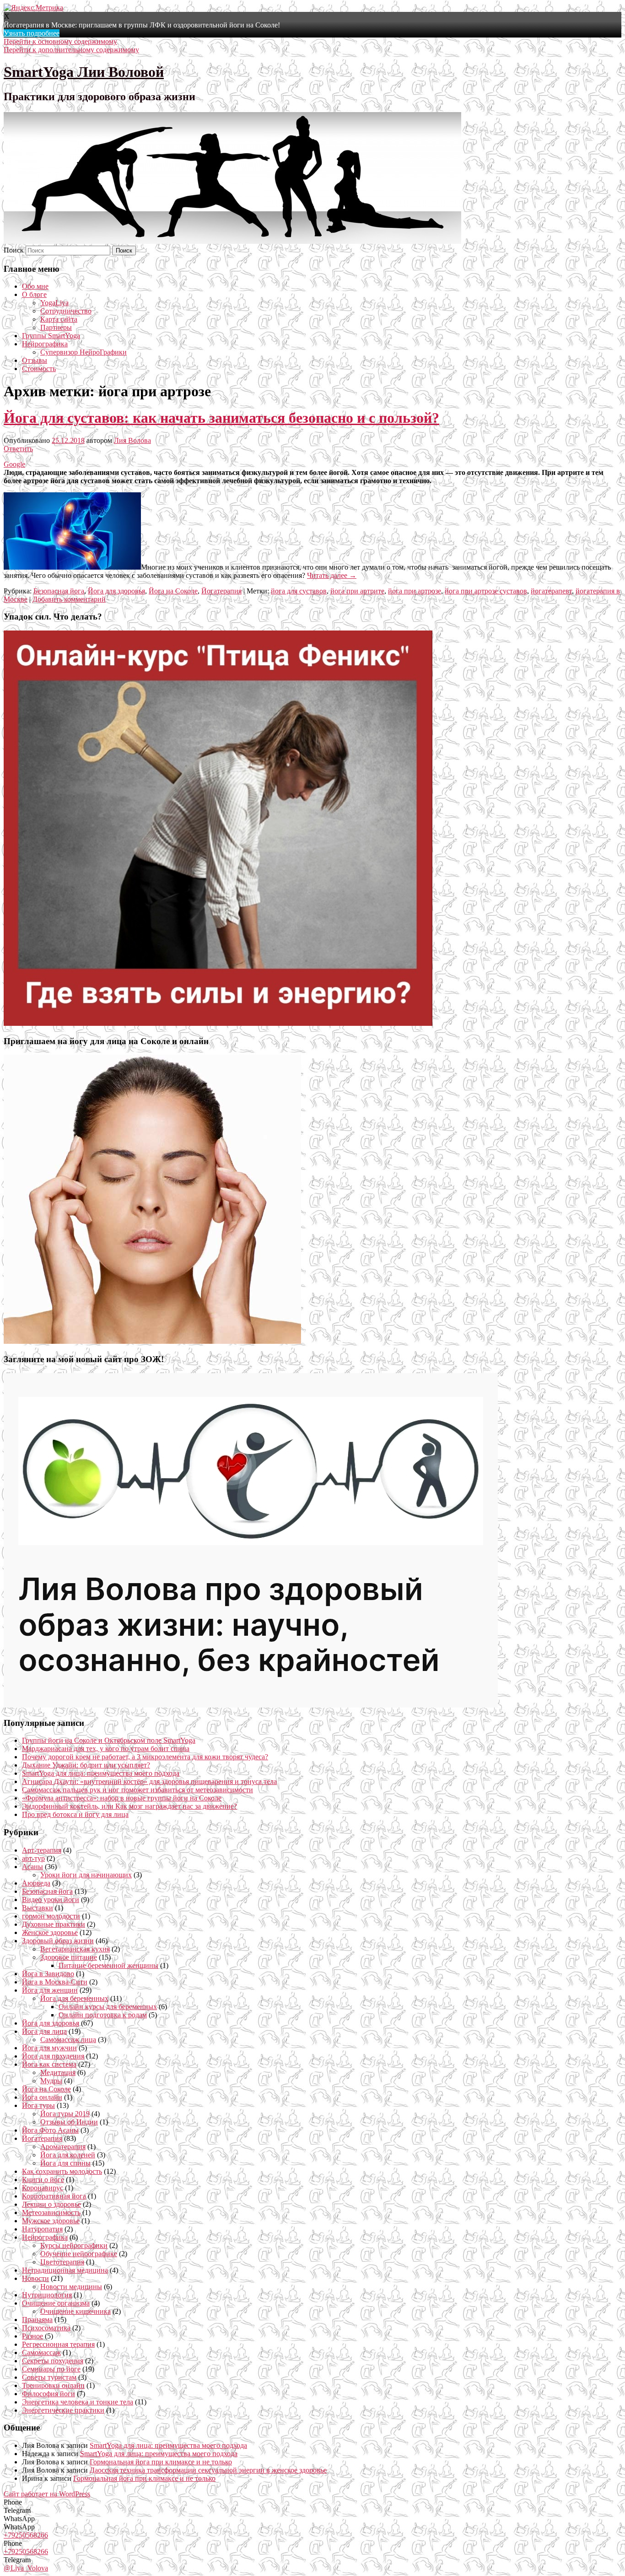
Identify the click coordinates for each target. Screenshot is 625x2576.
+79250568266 (26, 2535)
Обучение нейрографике (79, 2254)
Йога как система (49, 2064)
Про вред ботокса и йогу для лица (75, 1814)
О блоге (34, 294)
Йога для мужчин (49, 2048)
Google (14, 464)
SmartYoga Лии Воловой (84, 72)
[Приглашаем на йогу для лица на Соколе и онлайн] (152, 1341)
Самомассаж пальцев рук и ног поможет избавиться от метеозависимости (137, 1790)
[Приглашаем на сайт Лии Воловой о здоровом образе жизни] (251, 1705)
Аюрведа (36, 1883)
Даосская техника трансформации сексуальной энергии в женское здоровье (208, 2470)
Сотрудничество (66, 311)
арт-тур (33, 1858)
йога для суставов (299, 591)
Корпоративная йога (54, 2196)
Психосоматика (46, 2328)
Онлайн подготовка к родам (103, 2015)
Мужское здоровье (51, 2221)
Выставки (38, 1908)
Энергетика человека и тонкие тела (78, 2402)
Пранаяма (37, 2320)
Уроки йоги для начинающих (86, 1875)
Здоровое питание (69, 1957)
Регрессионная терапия (58, 2344)
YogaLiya (54, 303)
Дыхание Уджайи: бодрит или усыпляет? (86, 1765)
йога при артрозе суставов (486, 591)
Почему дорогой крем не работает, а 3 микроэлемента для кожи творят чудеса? (145, 1757)
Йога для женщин (50, 1990)
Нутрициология (47, 2295)
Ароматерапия (63, 2147)
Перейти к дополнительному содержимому (71, 50)
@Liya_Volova (26, 2568)
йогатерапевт (551, 591)
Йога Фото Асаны (50, 2130)
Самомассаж (41, 2352)
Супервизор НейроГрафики (84, 352)
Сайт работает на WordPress (47, 2494)
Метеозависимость (51, 2212)
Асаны (32, 1867)
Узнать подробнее (32, 33)
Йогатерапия (221, 591)
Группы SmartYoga (51, 336)
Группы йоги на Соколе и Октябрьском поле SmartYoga (109, 1740)
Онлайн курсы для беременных (108, 2007)
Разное (32, 2336)
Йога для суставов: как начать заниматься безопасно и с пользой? (221, 418)
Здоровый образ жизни (58, 1941)
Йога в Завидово (48, 1974)
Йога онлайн (42, 2097)
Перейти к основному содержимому (60, 41)
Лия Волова (132, 440)
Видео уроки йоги (51, 1900)
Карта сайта (59, 319)
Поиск (14, 250)
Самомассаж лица (68, 2040)
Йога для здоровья (116, 591)
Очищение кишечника (75, 2311)
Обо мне (35, 286)
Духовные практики (54, 1924)
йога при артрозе (415, 591)
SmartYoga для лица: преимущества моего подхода (101, 1773)
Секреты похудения (53, 2361)
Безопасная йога (59, 591)
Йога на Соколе (173, 591)
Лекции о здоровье (51, 2204)
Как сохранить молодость (62, 2171)
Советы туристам (49, 2377)
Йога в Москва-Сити (55, 1982)
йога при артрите (357, 591)
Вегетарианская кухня (75, 1949)
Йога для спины (65, 2163)
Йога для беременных (74, 1998)
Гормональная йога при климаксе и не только (161, 2462)
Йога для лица (44, 2031)
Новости (35, 2278)
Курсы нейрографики (74, 2245)
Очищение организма (56, 2303)
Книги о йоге (43, 2180)
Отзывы (35, 360)
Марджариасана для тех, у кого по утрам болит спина (106, 1749)
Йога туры (38, 2105)
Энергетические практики (63, 2410)
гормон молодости (51, 1916)
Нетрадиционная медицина (65, 2270)
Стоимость (39, 369)
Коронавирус (43, 2188)
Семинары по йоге (51, 2369)
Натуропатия (42, 2229)
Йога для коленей (68, 2155)
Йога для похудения (53, 2056)
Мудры (51, 2081)
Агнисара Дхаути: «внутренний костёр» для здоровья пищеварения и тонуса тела (149, 1781)
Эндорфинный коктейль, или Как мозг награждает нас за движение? (129, 1806)
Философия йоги (48, 2394)
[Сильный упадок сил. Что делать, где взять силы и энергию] (218, 1023)
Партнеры (56, 327)
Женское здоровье (50, 1932)
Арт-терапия (42, 1850)
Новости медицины (71, 2287)
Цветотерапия (62, 2262)
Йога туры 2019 (65, 2114)
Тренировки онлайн (53, 2385)
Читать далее (332, 575)
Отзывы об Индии (69, 2122)
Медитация (58, 2072)
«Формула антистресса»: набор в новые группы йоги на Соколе (122, 1798)
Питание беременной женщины (108, 1965)
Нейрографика (45, 344)
